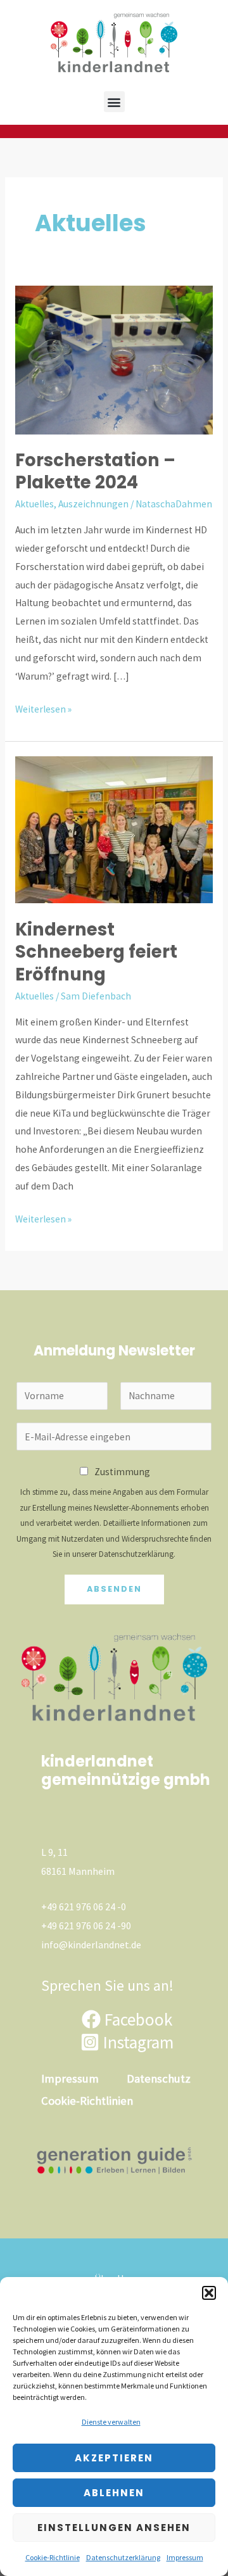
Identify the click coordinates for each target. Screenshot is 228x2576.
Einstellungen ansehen (114, 2528)
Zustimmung (122, 1472)
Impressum (185, 2557)
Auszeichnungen (93, 504)
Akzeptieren (114, 2458)
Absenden (114, 1589)
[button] (209, 2293)
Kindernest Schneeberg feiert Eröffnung (96, 952)
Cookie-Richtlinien (87, 2101)
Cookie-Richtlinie (53, 2557)
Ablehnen (114, 2493)
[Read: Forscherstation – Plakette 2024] (114, 359)
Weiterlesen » (43, 708)
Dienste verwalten (111, 2422)
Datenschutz (159, 2078)
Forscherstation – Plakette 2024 (95, 472)
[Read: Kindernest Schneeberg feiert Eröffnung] (114, 829)
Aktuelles (35, 504)
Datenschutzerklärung (123, 2557)
